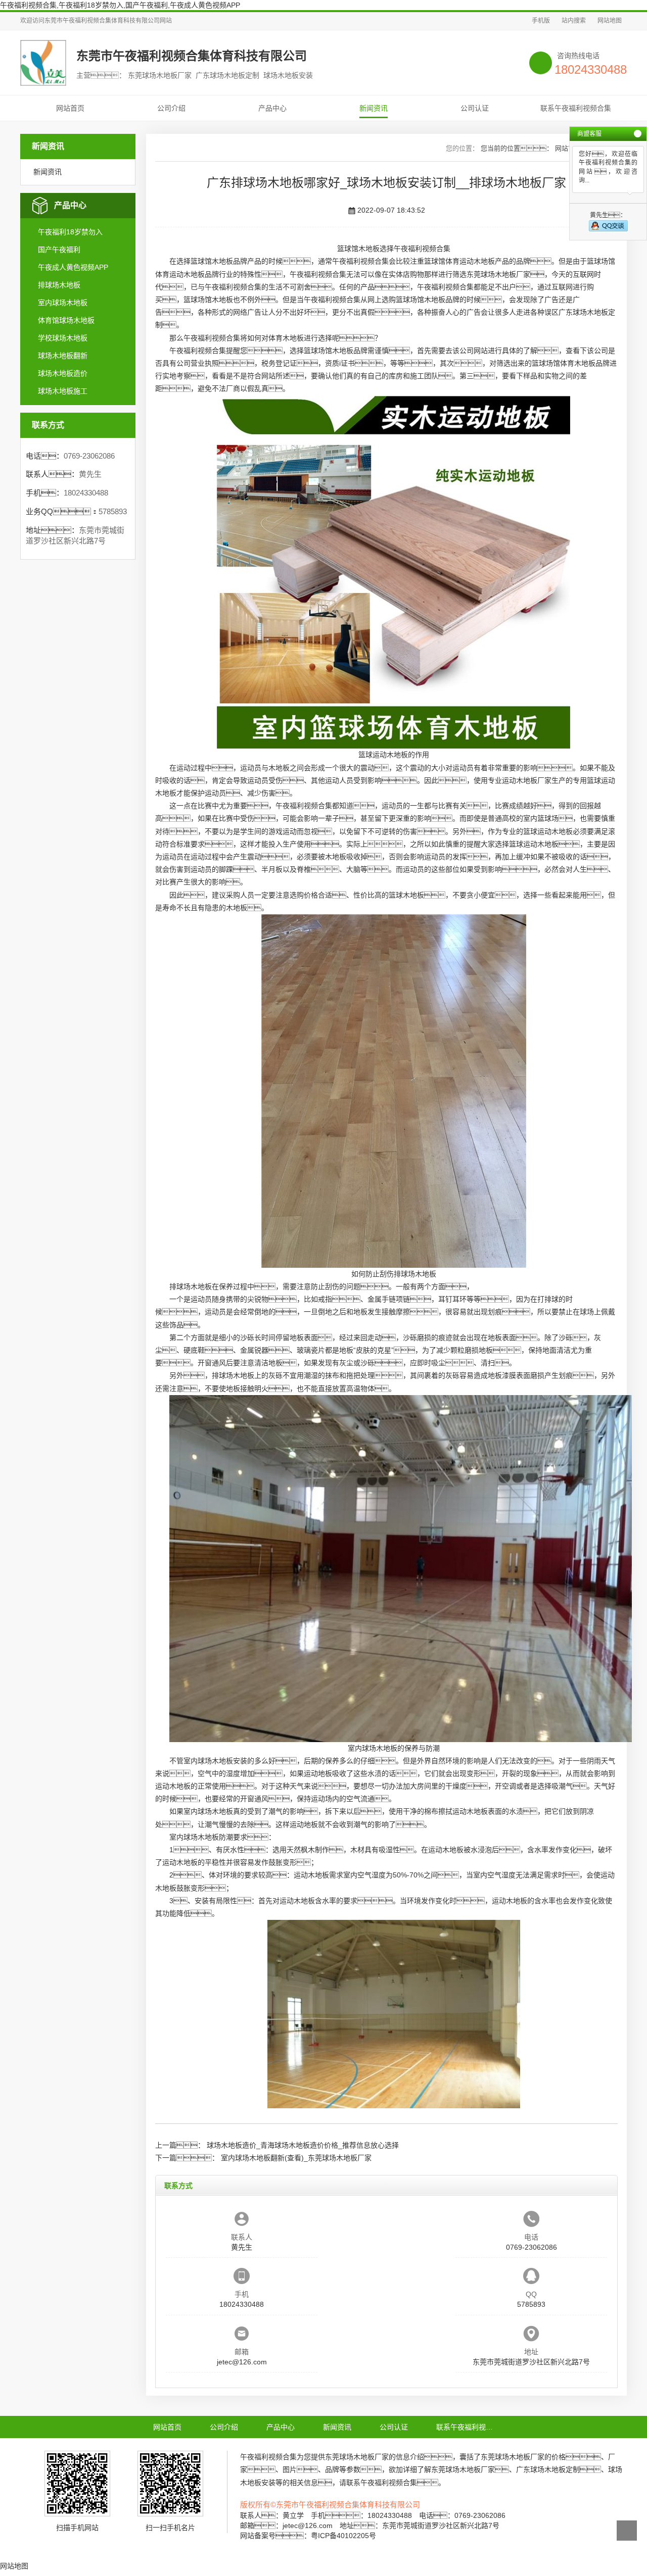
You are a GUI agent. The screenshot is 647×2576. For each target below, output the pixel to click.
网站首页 (70, 108)
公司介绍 (171, 108)
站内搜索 (574, 21)
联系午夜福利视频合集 (576, 108)
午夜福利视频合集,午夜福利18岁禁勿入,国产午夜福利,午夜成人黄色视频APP (120, 5)
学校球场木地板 (63, 338)
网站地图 (610, 21)
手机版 (541, 21)
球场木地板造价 (63, 373)
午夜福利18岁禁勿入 (70, 232)
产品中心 (272, 108)
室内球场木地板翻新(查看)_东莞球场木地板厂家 (296, 2158)
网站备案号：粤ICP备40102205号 (308, 2536)
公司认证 (475, 108)
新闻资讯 (374, 108)
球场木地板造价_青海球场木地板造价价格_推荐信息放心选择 (303, 2145)
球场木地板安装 (222, 1761)
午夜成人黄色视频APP (73, 267)
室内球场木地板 (63, 303)
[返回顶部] (627, 2531)
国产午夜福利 (59, 250)
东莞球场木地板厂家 (498, 274)
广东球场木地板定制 (548, 2469)
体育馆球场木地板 (66, 320)
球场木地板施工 (63, 391)
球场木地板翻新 (63, 356)
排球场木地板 (59, 285)
